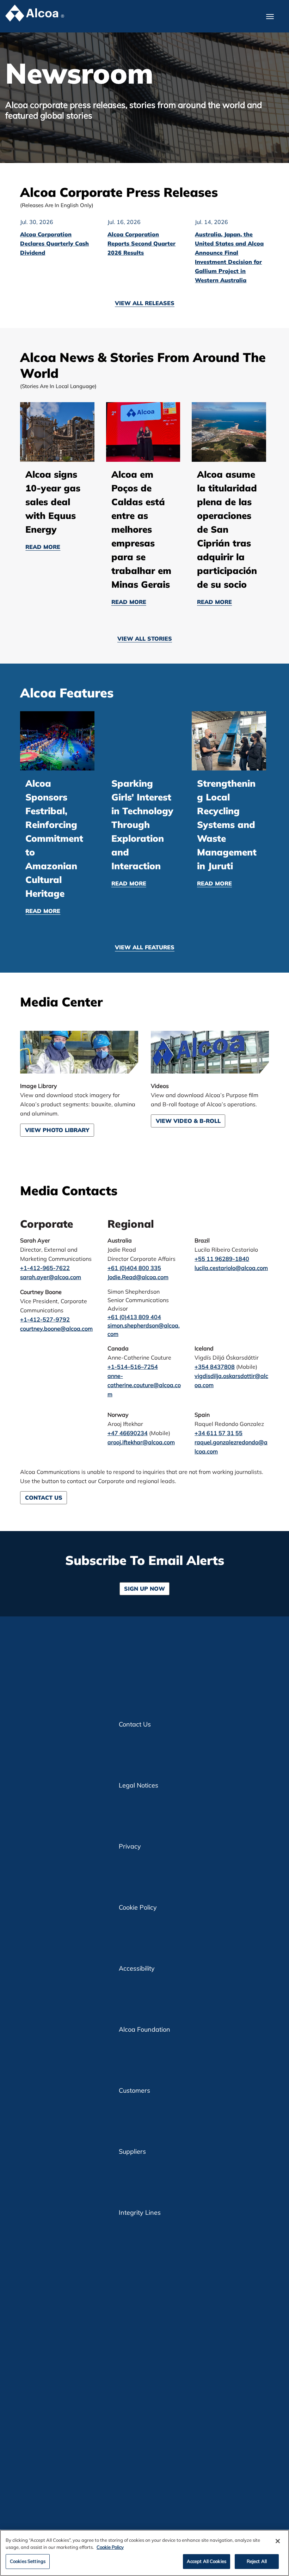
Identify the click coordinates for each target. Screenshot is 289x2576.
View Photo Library (57, 1130)
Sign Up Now (144, 1589)
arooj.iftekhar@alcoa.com (141, 1442)
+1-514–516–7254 (133, 1367)
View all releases (145, 303)
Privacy (130, 1846)
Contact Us (44, 1498)
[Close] (278, 2541)
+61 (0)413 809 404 (134, 1317)
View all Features (145, 947)
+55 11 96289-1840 (222, 1259)
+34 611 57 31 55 (219, 1433)
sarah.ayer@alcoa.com (51, 1277)
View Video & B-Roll (188, 1121)
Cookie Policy (138, 1907)
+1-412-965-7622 (45, 1268)
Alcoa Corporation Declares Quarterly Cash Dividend (54, 243)
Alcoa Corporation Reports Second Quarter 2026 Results (142, 243)
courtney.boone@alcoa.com (56, 1329)
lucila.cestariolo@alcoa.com (231, 1268)
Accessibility (137, 1968)
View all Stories (145, 639)
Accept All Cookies (207, 2561)
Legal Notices (139, 1785)
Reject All (257, 2561)
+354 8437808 (215, 1367)
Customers (134, 2090)
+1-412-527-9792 (45, 1319)
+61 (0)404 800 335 (134, 1268)
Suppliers (132, 2151)
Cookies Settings (28, 2561)
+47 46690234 (128, 1433)
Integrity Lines (140, 2212)
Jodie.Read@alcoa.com (138, 1277)
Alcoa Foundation (144, 2029)
